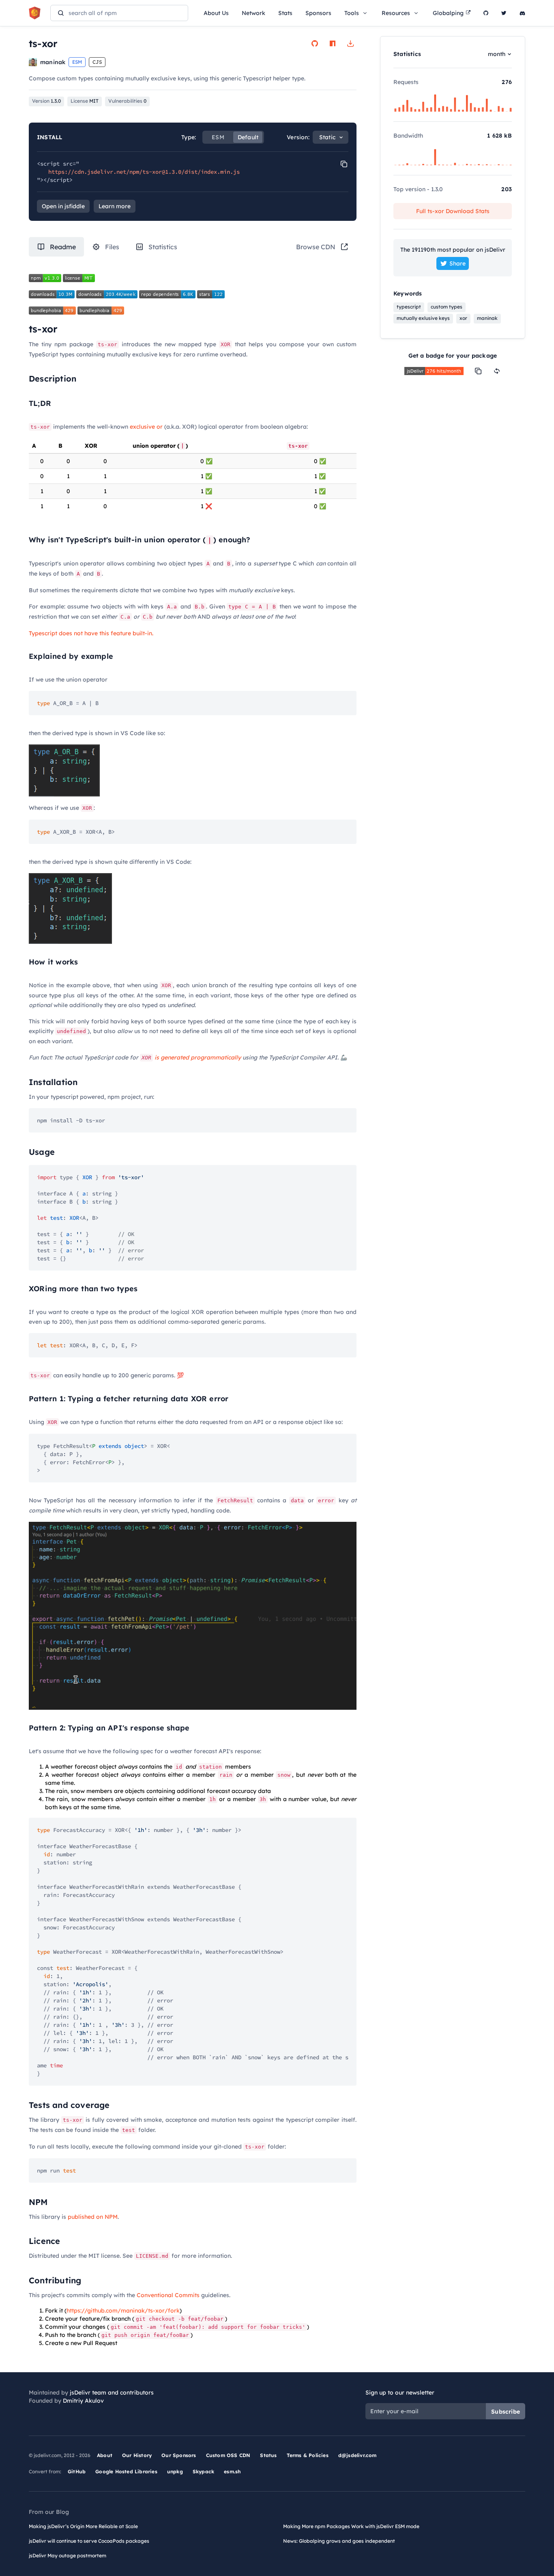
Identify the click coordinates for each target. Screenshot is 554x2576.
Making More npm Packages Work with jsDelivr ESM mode (351, 2526)
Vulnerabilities (127, 101)
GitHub (77, 2471)
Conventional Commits (168, 2295)
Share (457, 263)
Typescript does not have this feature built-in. (91, 633)
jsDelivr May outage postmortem (68, 2556)
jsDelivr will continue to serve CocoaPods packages (89, 2541)
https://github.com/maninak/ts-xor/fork (123, 2311)
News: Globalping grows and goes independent (339, 2541)
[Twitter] (504, 13)
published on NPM (93, 2217)
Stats (285, 13)
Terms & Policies (308, 2455)
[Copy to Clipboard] (344, 164)
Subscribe (506, 2412)
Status (268, 2455)
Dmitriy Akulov (83, 2401)
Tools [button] (352, 13)
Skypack (203, 2471)
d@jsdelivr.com (358, 2455)
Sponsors (318, 13)
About (105, 2455)
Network (253, 13)
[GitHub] (486, 13)
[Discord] (522, 13)
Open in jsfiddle (63, 206)
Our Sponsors (179, 2455)
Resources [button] (396, 13)
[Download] (350, 43)
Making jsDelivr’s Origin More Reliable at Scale (83, 2526)
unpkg (175, 2471)
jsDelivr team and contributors (112, 2393)
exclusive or (146, 427)
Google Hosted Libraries (126, 2471)
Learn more (115, 206)
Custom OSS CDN (228, 2455)
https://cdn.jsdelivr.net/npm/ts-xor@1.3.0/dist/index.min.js (144, 172)
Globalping (448, 13)
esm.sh (232, 2471)
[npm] (333, 43)
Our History (137, 2455)
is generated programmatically (198, 1057)
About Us (216, 13)
